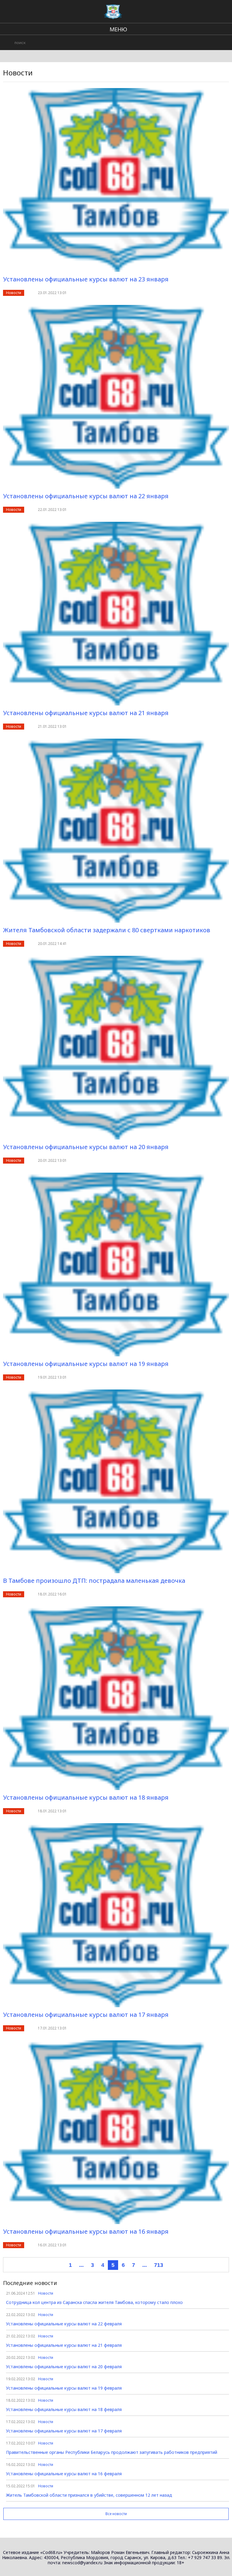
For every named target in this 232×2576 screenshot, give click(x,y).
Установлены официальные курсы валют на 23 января (86, 279)
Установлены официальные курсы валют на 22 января (86, 496)
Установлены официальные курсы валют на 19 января (86, 1364)
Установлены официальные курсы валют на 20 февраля (64, 2367)
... (81, 2265)
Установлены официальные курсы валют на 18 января (86, 1797)
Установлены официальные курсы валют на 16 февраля (64, 2474)
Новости (14, 293)
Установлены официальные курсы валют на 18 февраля (64, 2409)
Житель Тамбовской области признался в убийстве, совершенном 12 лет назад (89, 2495)
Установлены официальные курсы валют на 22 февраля (64, 2324)
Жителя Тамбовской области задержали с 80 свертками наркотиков (107, 930)
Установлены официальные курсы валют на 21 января (86, 713)
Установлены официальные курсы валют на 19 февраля (64, 2388)
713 (159, 2265)
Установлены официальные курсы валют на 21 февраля (64, 2345)
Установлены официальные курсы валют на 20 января (86, 1147)
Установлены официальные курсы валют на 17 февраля (64, 2431)
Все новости (116, 2514)
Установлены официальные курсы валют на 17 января (86, 2015)
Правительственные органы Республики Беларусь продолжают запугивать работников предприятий (112, 2452)
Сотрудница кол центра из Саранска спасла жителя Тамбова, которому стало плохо (94, 2302)
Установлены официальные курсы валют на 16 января (86, 2231)
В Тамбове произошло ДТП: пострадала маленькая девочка (94, 1581)
